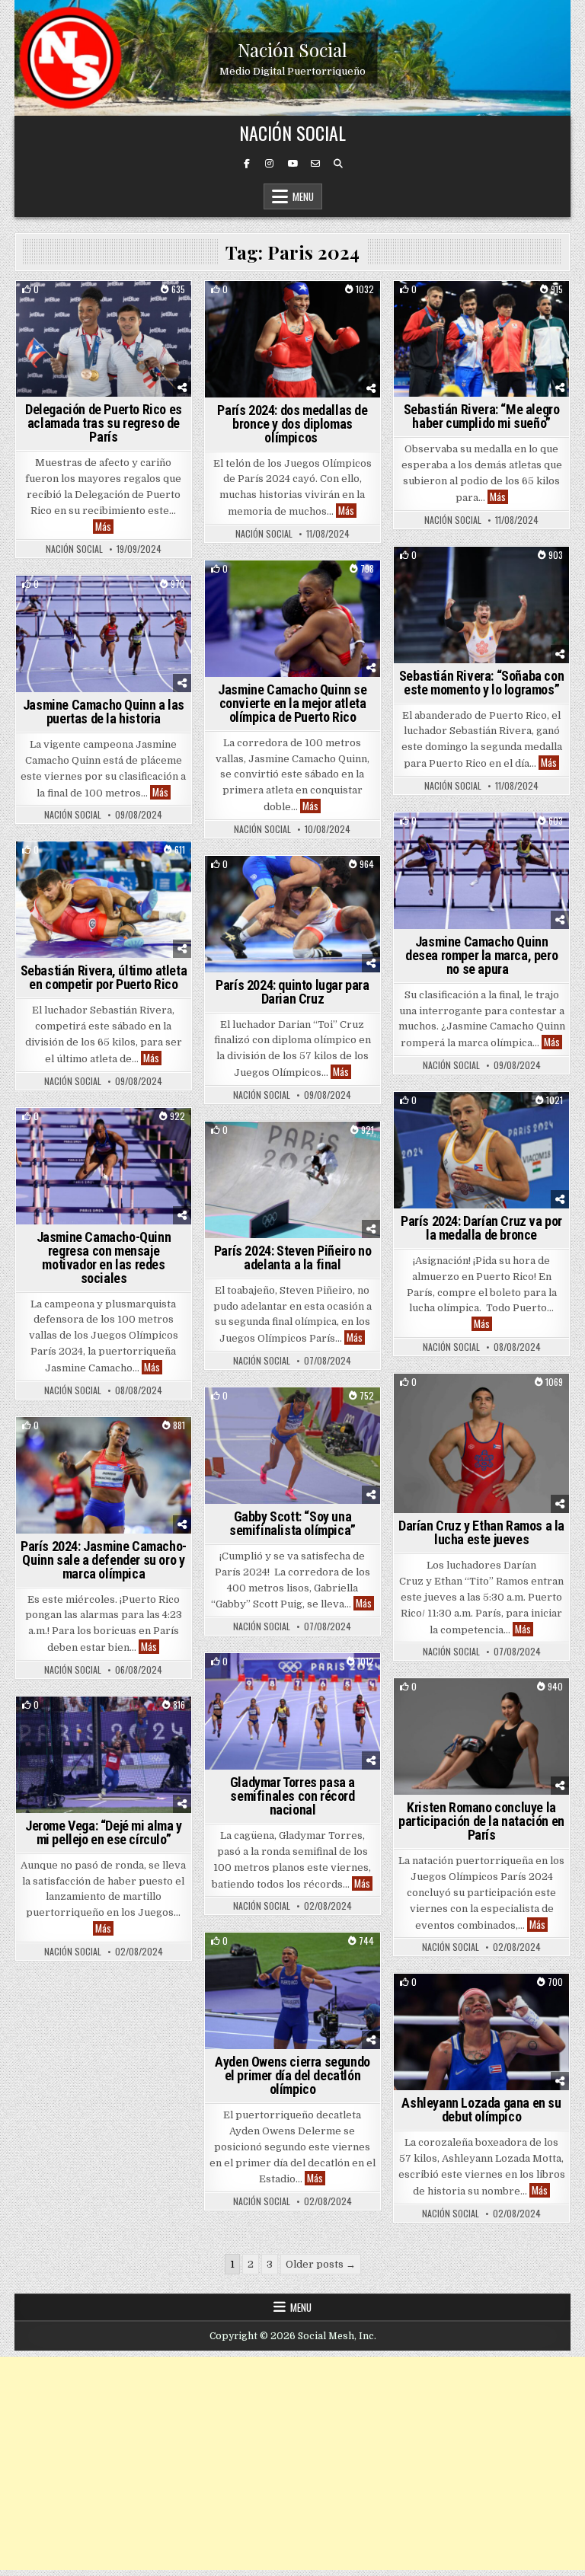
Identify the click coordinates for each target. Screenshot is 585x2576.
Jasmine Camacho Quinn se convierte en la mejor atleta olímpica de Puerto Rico (292, 703)
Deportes (139, 307)
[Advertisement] (292, 2463)
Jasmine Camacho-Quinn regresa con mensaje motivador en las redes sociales (104, 1258)
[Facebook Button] (247, 164)
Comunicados (77, 307)
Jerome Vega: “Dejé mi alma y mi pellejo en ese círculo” (104, 1832)
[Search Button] (338, 164)
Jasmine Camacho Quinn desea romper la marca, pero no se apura (481, 955)
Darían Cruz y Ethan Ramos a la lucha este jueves (481, 1532)
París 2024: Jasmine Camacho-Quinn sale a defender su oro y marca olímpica (104, 1560)
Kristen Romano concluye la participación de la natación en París (481, 1821)
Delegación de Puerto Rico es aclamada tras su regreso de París (104, 423)
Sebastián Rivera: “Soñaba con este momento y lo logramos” (481, 683)
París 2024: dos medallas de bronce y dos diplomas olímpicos (292, 424)
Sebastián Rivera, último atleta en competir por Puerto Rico (104, 977)
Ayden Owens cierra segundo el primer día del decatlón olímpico (292, 2075)
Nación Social (292, 49)
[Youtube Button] (292, 164)
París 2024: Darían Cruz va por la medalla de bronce (481, 1228)
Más (104, 527)
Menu (303, 196)
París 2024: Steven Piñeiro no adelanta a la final (292, 1258)
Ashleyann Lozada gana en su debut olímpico (481, 2110)
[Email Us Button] (315, 164)
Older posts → (321, 2264)
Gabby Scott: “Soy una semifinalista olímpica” (292, 1523)
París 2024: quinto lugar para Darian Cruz (292, 992)
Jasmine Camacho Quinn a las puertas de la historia (104, 712)
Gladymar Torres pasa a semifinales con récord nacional (292, 1796)
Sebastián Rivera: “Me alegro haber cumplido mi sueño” (482, 416)
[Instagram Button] (270, 164)
